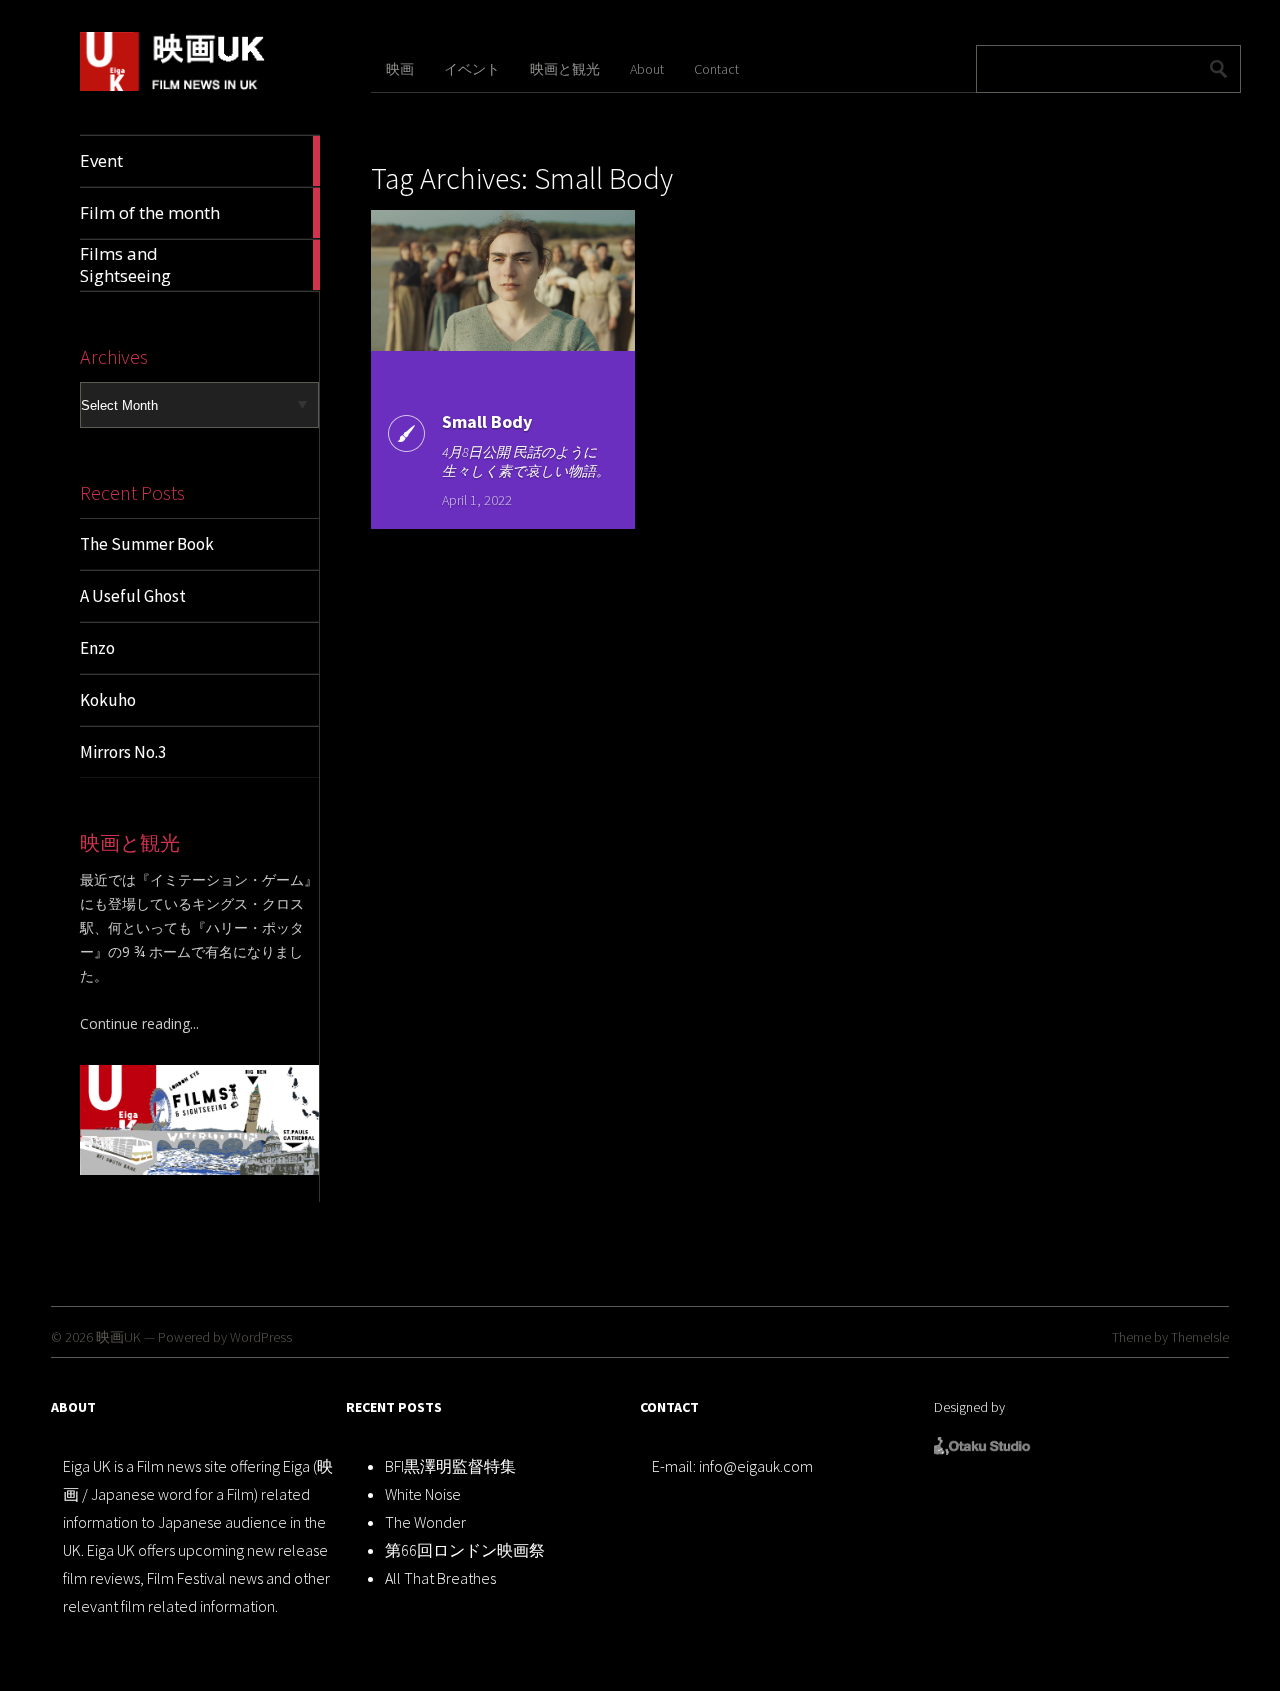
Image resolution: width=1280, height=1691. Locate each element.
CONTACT (669, 1407)
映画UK (118, 1337)
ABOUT (73, 1407)
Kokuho (108, 700)
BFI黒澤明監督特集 (450, 1466)
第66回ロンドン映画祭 (465, 1550)
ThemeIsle (1200, 1337)
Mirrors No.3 (123, 752)
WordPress (261, 1337)
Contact (716, 69)
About (647, 69)
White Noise (423, 1494)
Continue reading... (139, 1023)
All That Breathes (440, 1578)
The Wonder (425, 1522)
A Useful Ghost (133, 596)
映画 (400, 69)
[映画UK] (173, 87)
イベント (472, 69)
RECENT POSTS (394, 1407)
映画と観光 (565, 69)
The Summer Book (147, 544)
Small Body (487, 421)
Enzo (97, 648)
